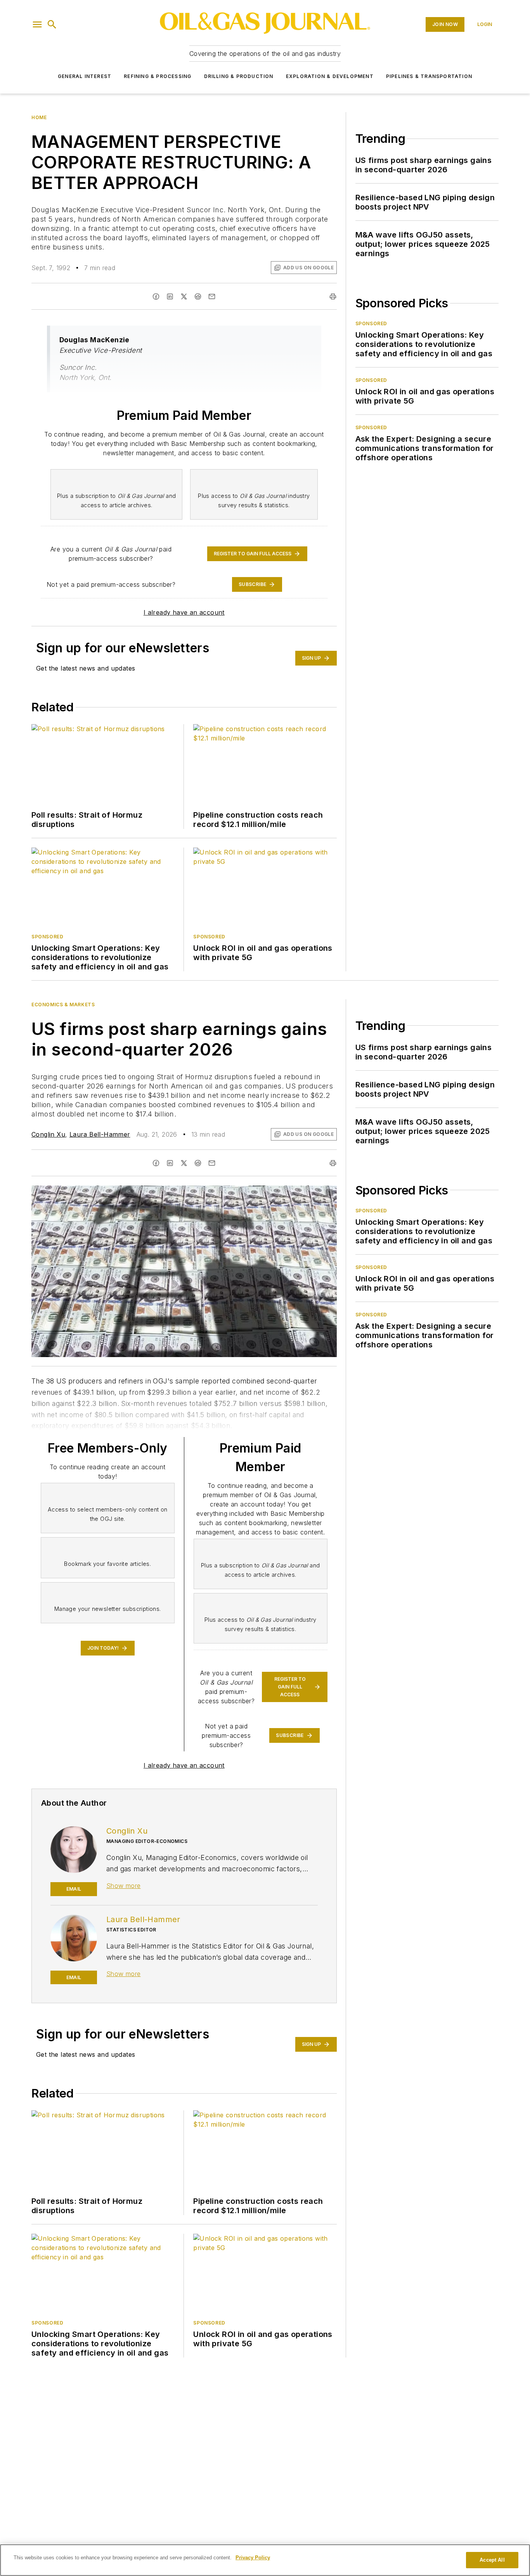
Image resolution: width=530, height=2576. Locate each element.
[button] (37, 24)
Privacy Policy (253, 2558)
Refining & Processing (158, 76)
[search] (52, 24)
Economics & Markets (63, 1005)
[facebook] (156, 296)
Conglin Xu (48, 1134)
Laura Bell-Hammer (100, 1134)
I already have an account (184, 612)
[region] (265, 2560)
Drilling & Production (239, 76)
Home (39, 117)
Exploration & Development (330, 76)
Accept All (492, 2560)
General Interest (85, 76)
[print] (333, 296)
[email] (212, 296)
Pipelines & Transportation (429, 76)
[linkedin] (170, 296)
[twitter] (184, 296)
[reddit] (198, 296)
